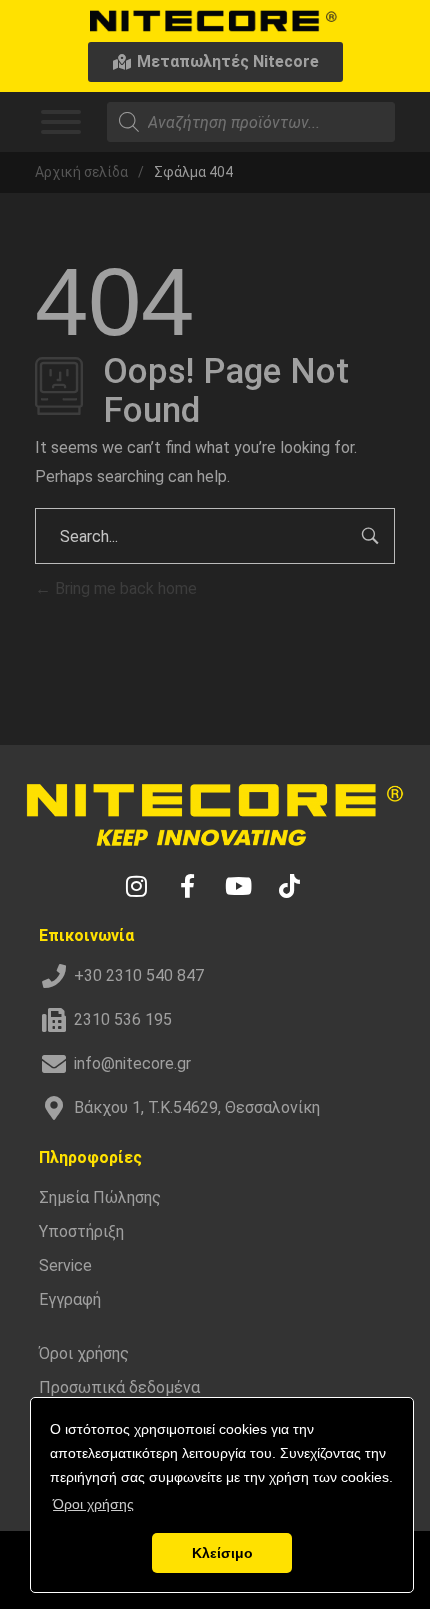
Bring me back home (124, 588)
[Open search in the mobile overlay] (251, 122)
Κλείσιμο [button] (222, 1553)
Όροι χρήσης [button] (93, 1504)
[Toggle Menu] (61, 122)
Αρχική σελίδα (81, 172)
